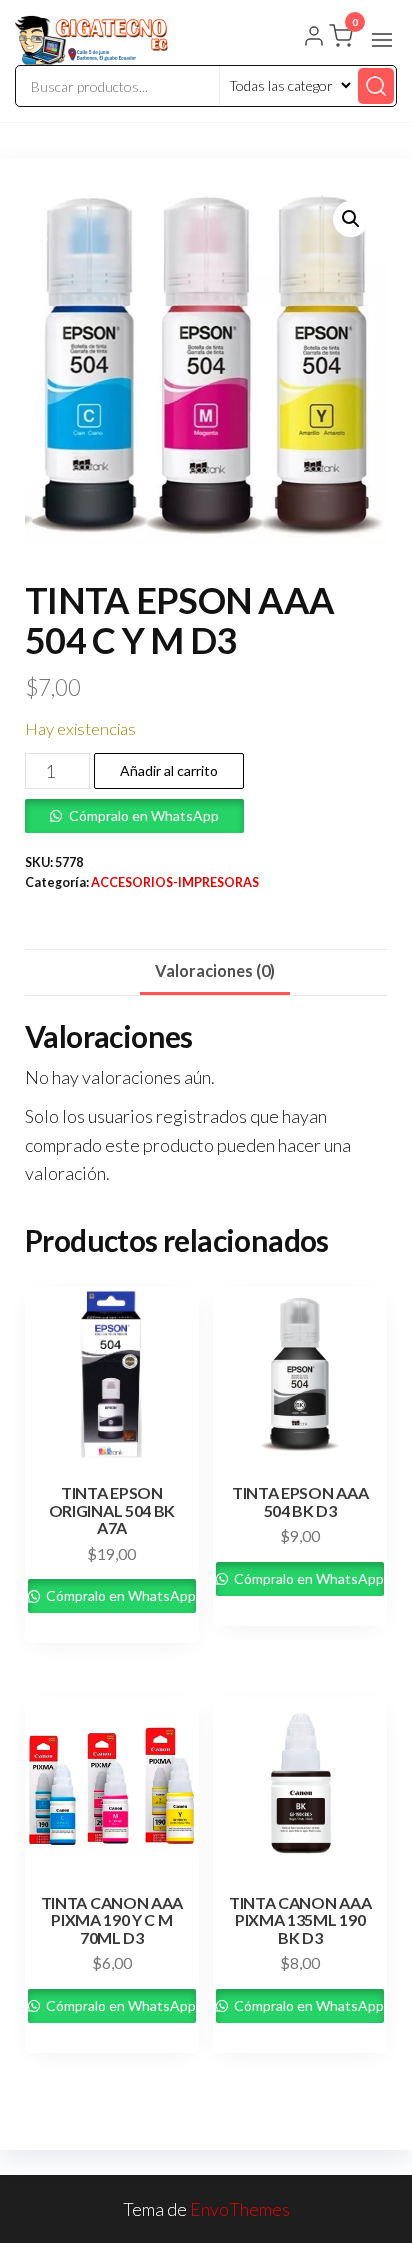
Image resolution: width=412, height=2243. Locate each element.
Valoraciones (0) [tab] (215, 970)
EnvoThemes (240, 2209)
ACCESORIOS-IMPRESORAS (175, 882)
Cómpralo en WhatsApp (144, 815)
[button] (382, 40)
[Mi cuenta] (314, 38)
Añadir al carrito (169, 770)
